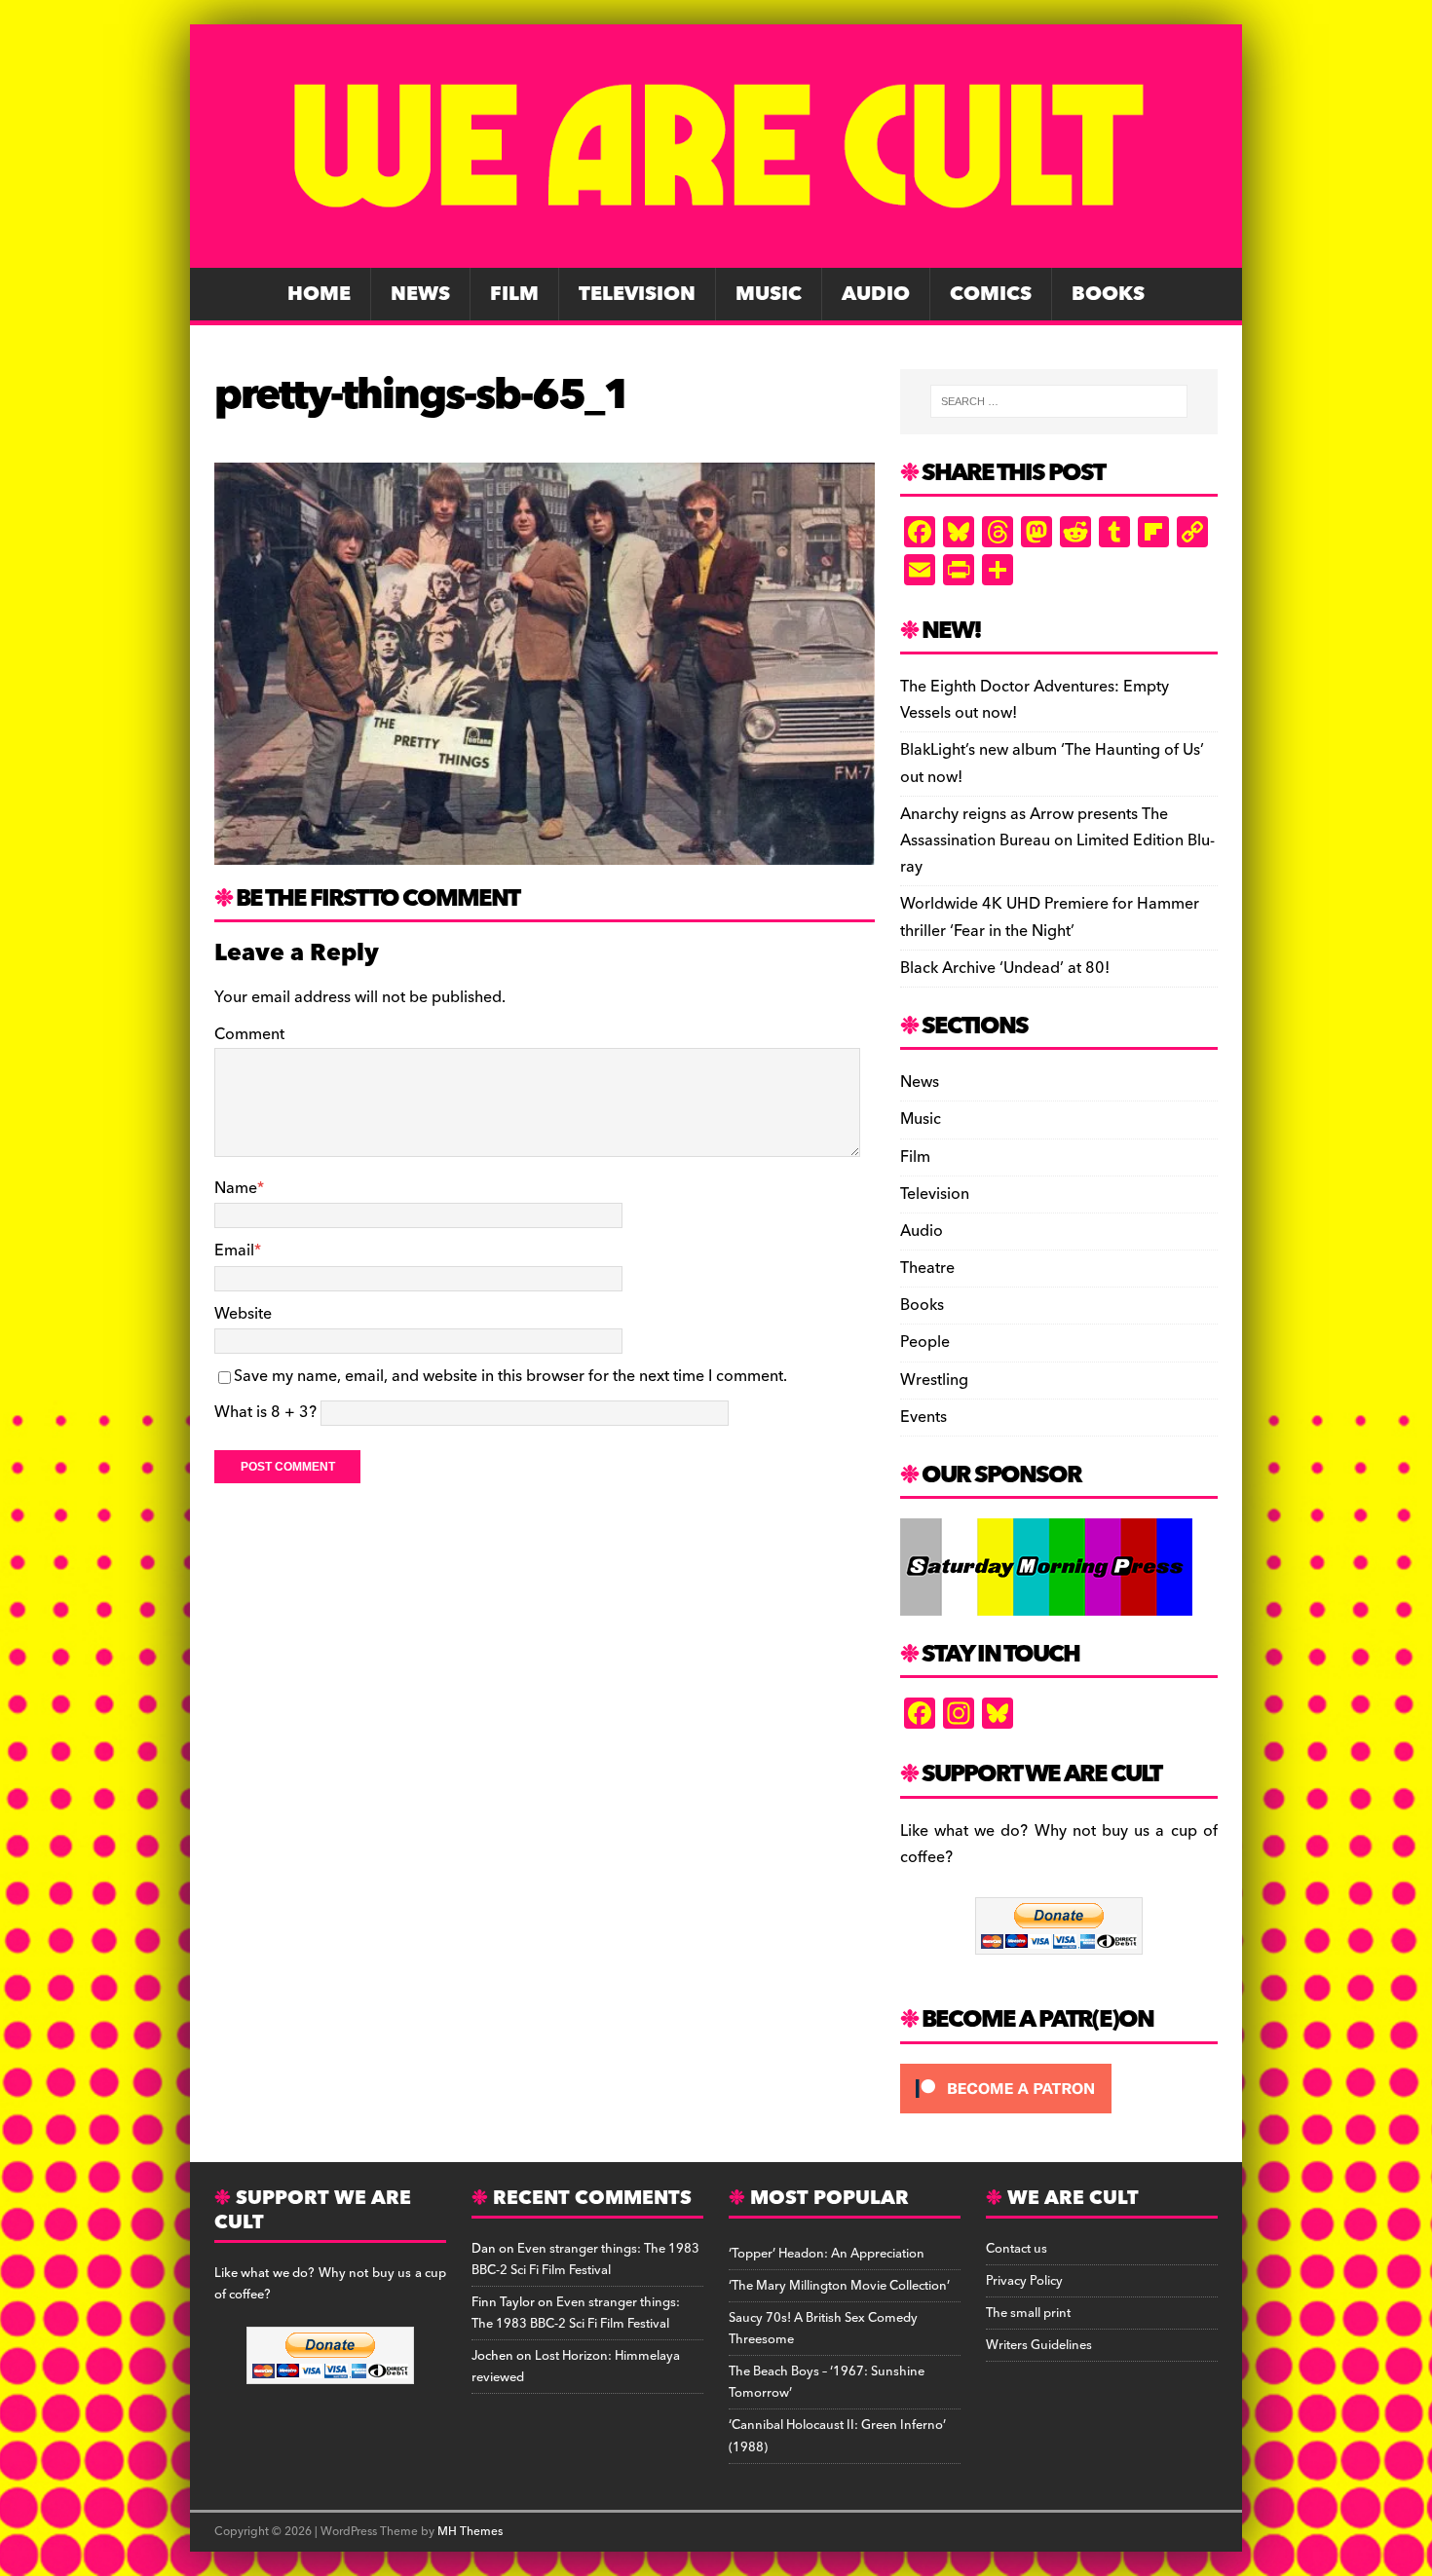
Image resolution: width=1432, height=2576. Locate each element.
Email (234, 1251)
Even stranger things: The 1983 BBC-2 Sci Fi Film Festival (585, 2259)
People (925, 1342)
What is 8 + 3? (265, 1412)
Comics (991, 294)
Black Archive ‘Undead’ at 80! (1005, 968)
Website (243, 1314)
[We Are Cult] (716, 254)
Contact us (1017, 2249)
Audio (876, 294)
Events (923, 1417)
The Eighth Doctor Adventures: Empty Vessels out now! (1035, 700)
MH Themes (470, 2532)
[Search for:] (1059, 401)
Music (769, 294)
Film (514, 294)
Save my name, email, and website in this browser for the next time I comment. (510, 1376)
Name (236, 1188)
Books (1108, 294)
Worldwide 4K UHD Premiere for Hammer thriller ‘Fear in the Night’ (1050, 917)
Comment (249, 1034)
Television (637, 294)
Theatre (927, 1268)
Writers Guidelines (1039, 2345)
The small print (1028, 2313)
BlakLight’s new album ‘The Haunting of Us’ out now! (1052, 763)
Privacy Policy (1024, 2281)
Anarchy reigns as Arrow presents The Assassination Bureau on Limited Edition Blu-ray (1057, 840)
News (420, 294)
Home (319, 294)
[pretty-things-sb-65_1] (545, 851)
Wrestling (934, 1380)
